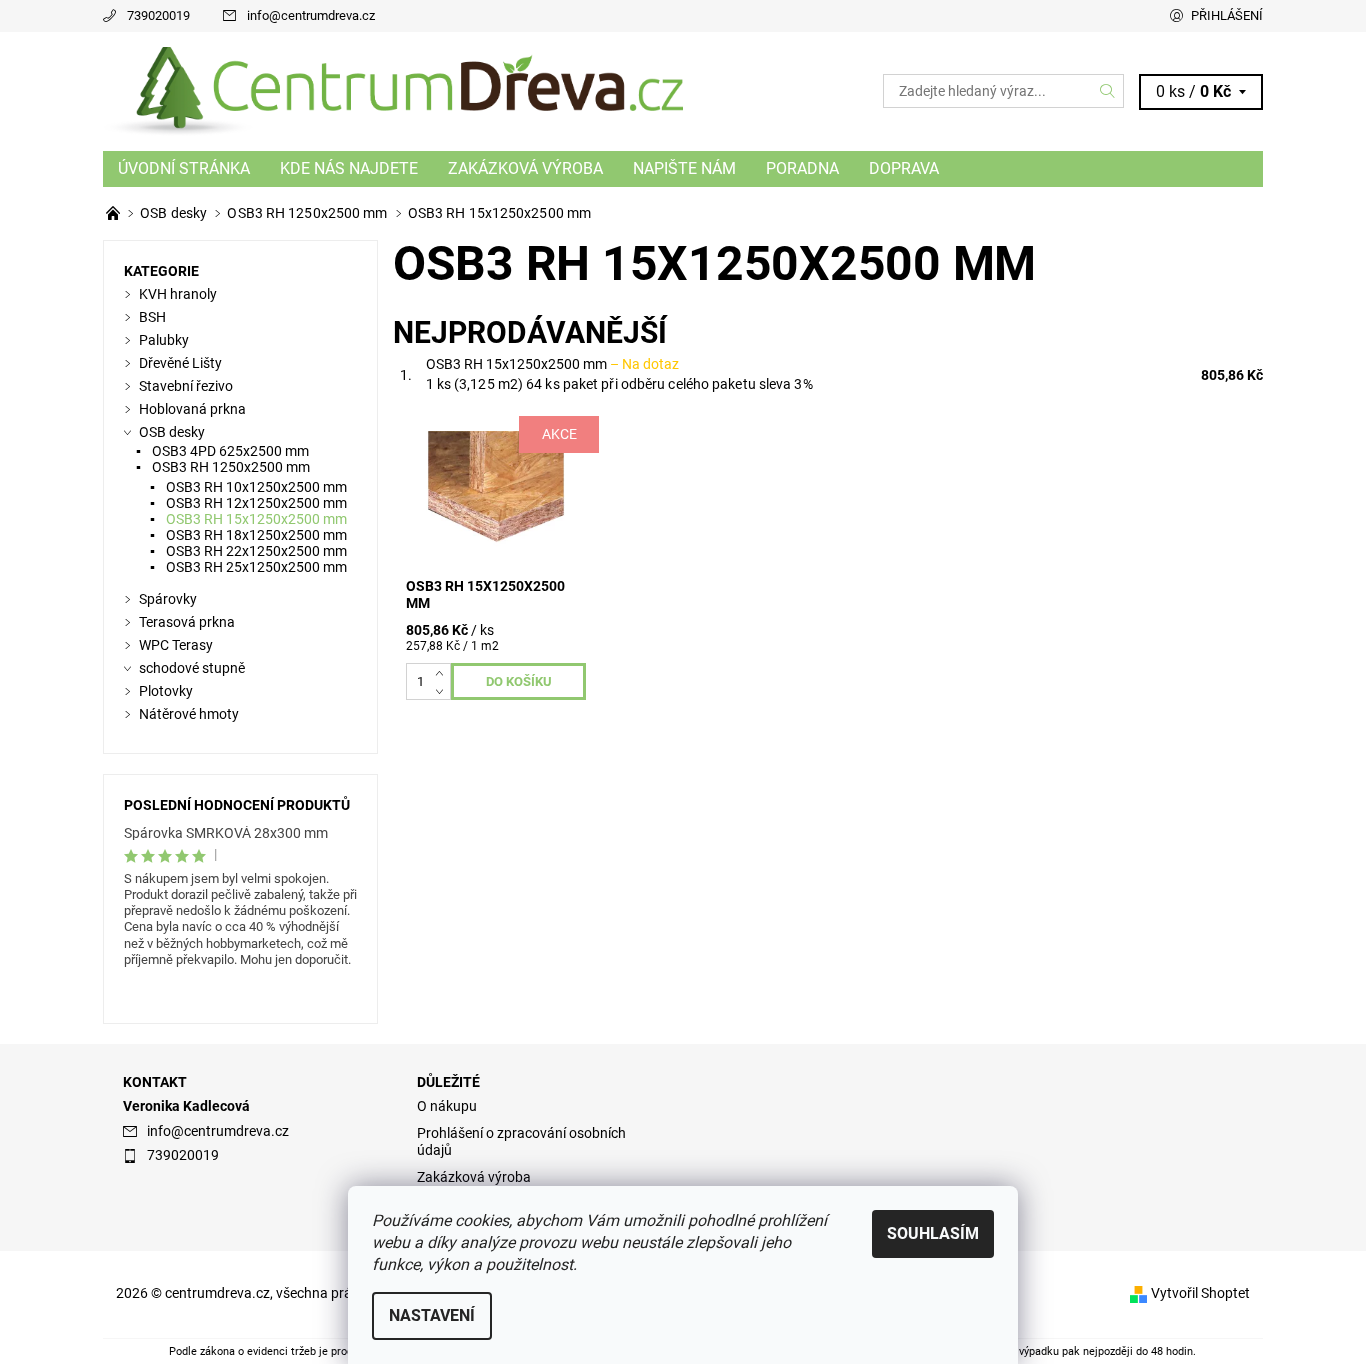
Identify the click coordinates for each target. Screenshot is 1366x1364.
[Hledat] (1108, 91)
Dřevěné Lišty (180, 363)
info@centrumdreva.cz (311, 15)
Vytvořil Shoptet (1200, 1293)
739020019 (158, 15)
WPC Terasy (176, 645)
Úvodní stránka (184, 168)
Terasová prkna (187, 622)
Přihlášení (1227, 15)
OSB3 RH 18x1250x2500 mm (256, 535)
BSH (152, 317)
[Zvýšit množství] (443, 672)
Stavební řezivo (186, 386)
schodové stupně (192, 668)
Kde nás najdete (349, 168)
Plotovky (166, 691)
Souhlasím (933, 1233)
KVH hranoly (178, 294)
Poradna (802, 168)
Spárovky (168, 599)
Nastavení (432, 1315)
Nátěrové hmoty (189, 714)
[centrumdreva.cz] (393, 90)
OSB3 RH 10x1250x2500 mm (256, 487)
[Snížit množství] (443, 690)
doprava (904, 168)
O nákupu (447, 1106)
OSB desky (172, 432)
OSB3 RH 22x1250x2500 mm (256, 551)
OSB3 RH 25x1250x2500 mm (256, 567)
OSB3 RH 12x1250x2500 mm (256, 503)
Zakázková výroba (525, 168)
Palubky (164, 340)
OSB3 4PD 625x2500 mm (230, 451)
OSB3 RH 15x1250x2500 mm (552, 364)
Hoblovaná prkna (192, 409)
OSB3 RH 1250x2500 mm (231, 467)
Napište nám (684, 168)
